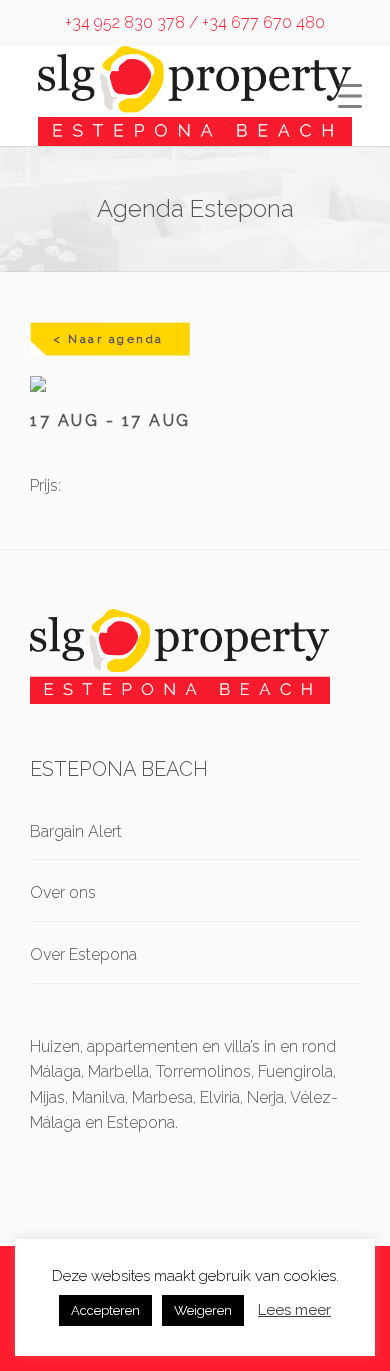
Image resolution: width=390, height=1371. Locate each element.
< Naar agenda (108, 339)
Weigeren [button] (203, 1310)
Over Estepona (83, 954)
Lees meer (294, 1310)
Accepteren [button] (105, 1310)
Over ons (63, 892)
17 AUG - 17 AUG (110, 420)
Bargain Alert (76, 831)
